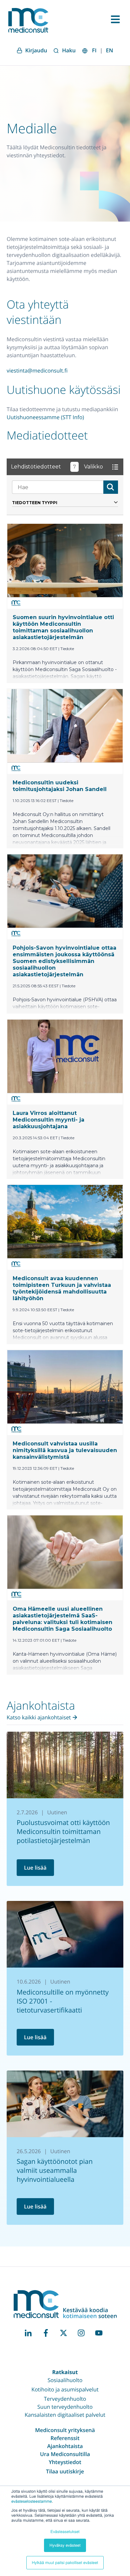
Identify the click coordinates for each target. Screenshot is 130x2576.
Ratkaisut (65, 2372)
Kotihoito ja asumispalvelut (65, 2389)
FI (94, 50)
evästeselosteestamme (32, 2501)
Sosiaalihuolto (65, 2380)
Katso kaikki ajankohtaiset (39, 1717)
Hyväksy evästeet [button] (65, 2545)
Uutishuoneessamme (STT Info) (45, 417)
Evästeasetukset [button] (65, 2532)
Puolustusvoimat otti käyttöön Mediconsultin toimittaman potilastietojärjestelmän (63, 1831)
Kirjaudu (36, 50)
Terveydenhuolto (65, 2399)
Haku (69, 50)
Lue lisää (35, 1868)
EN (109, 50)
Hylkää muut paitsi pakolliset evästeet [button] (65, 2563)
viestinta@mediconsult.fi (37, 371)
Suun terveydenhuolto (65, 2407)
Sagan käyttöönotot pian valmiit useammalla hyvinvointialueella (55, 2170)
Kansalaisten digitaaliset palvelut (65, 2415)
